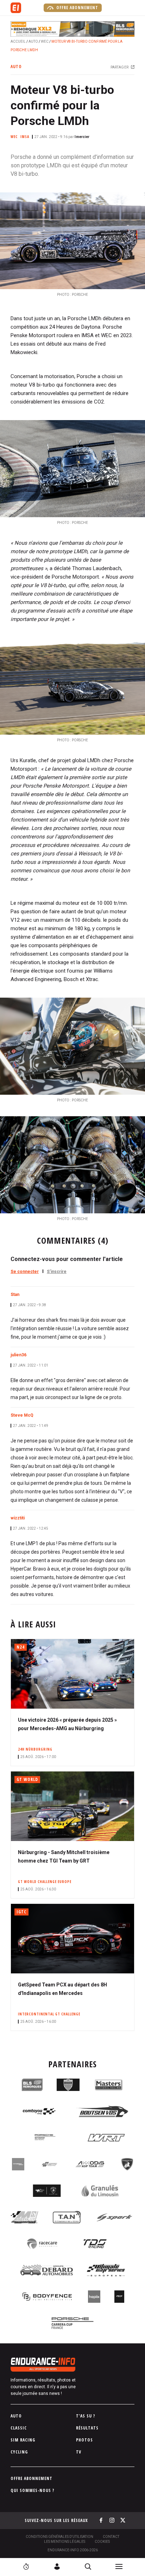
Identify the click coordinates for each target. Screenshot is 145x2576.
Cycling (19, 2452)
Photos (84, 2440)
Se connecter (25, 1272)
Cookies (102, 2542)
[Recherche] (88, 2566)
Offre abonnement (77, 8)
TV (79, 2452)
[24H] (26, 2566)
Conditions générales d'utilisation (59, 2537)
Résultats (87, 2428)
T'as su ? (86, 2416)
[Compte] (57, 2566)
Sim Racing (23, 2440)
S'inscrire (57, 1272)
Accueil (18, 41)
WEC (45, 41)
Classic (19, 2428)
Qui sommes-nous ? (33, 2490)
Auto (33, 41)
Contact (111, 2537)
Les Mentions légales (65, 2542)
